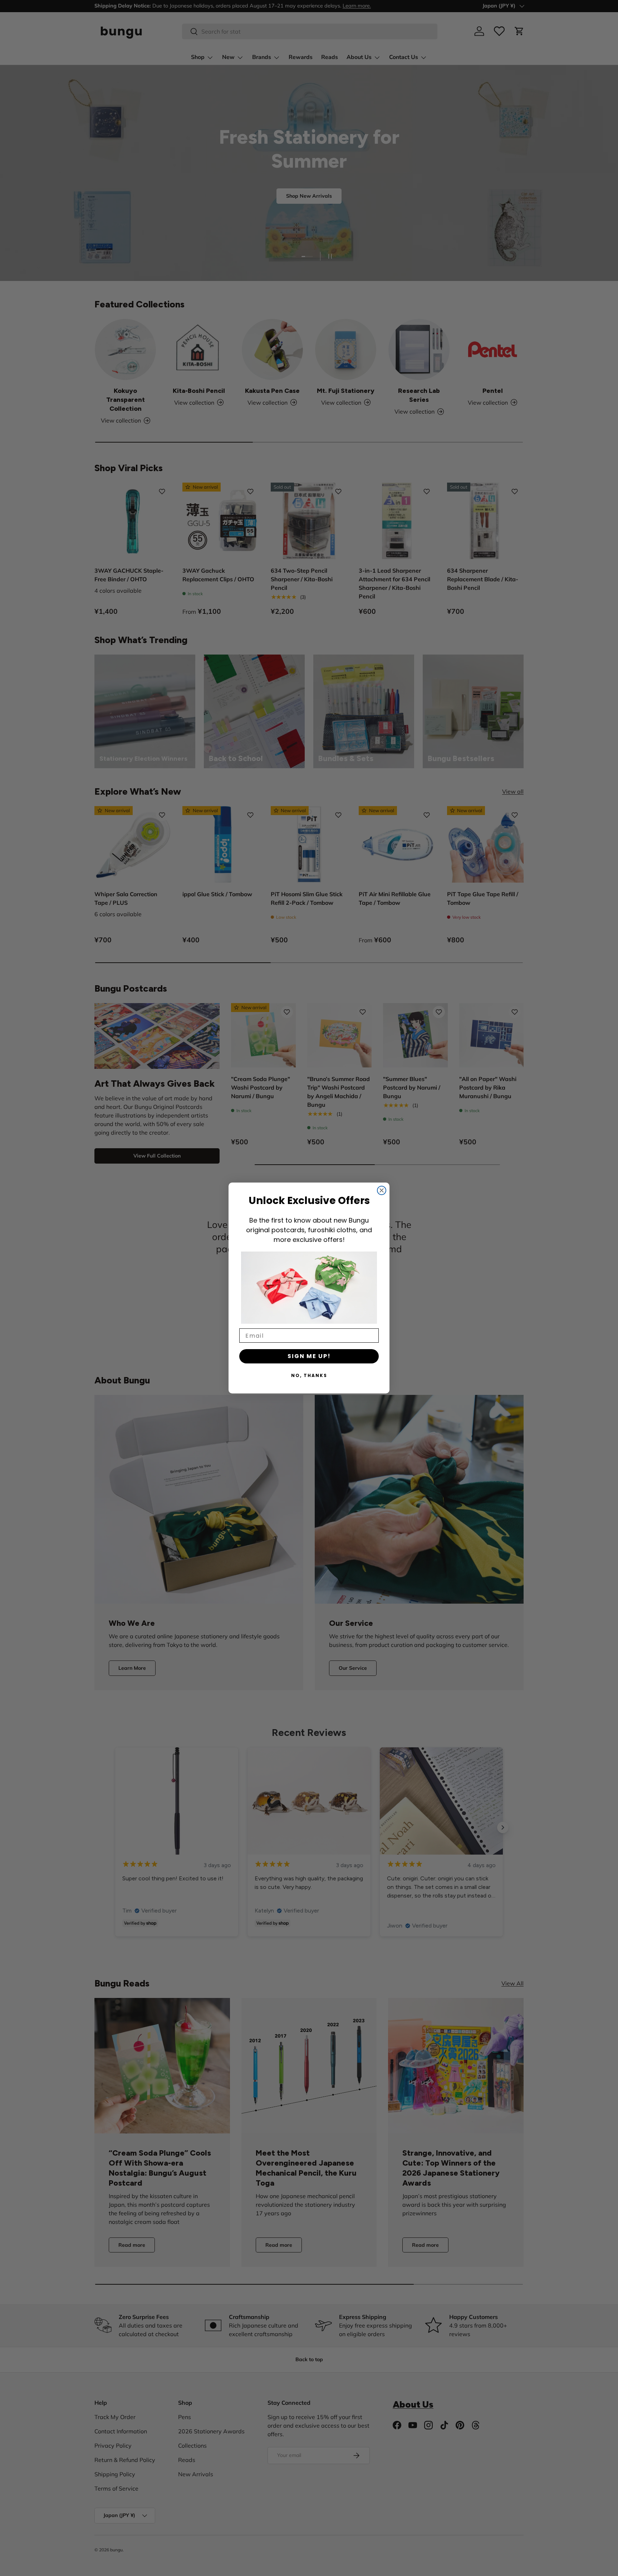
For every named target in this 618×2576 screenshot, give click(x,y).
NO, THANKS (309, 1375)
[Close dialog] (382, 1190)
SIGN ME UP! (309, 1356)
